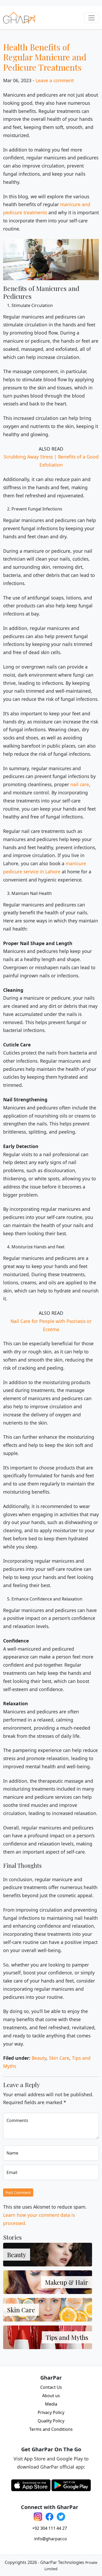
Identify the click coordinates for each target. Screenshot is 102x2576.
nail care (80, 784)
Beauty (39, 2058)
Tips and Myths (67, 2337)
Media (51, 2404)
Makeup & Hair (67, 2282)
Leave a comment (55, 80)
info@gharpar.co (51, 2539)
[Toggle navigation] (92, 18)
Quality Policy (51, 2421)
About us (51, 2396)
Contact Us (51, 2387)
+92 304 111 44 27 (50, 2528)
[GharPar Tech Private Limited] (19, 18)
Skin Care (59, 2058)
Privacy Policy (51, 2412)
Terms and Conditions (51, 2429)
